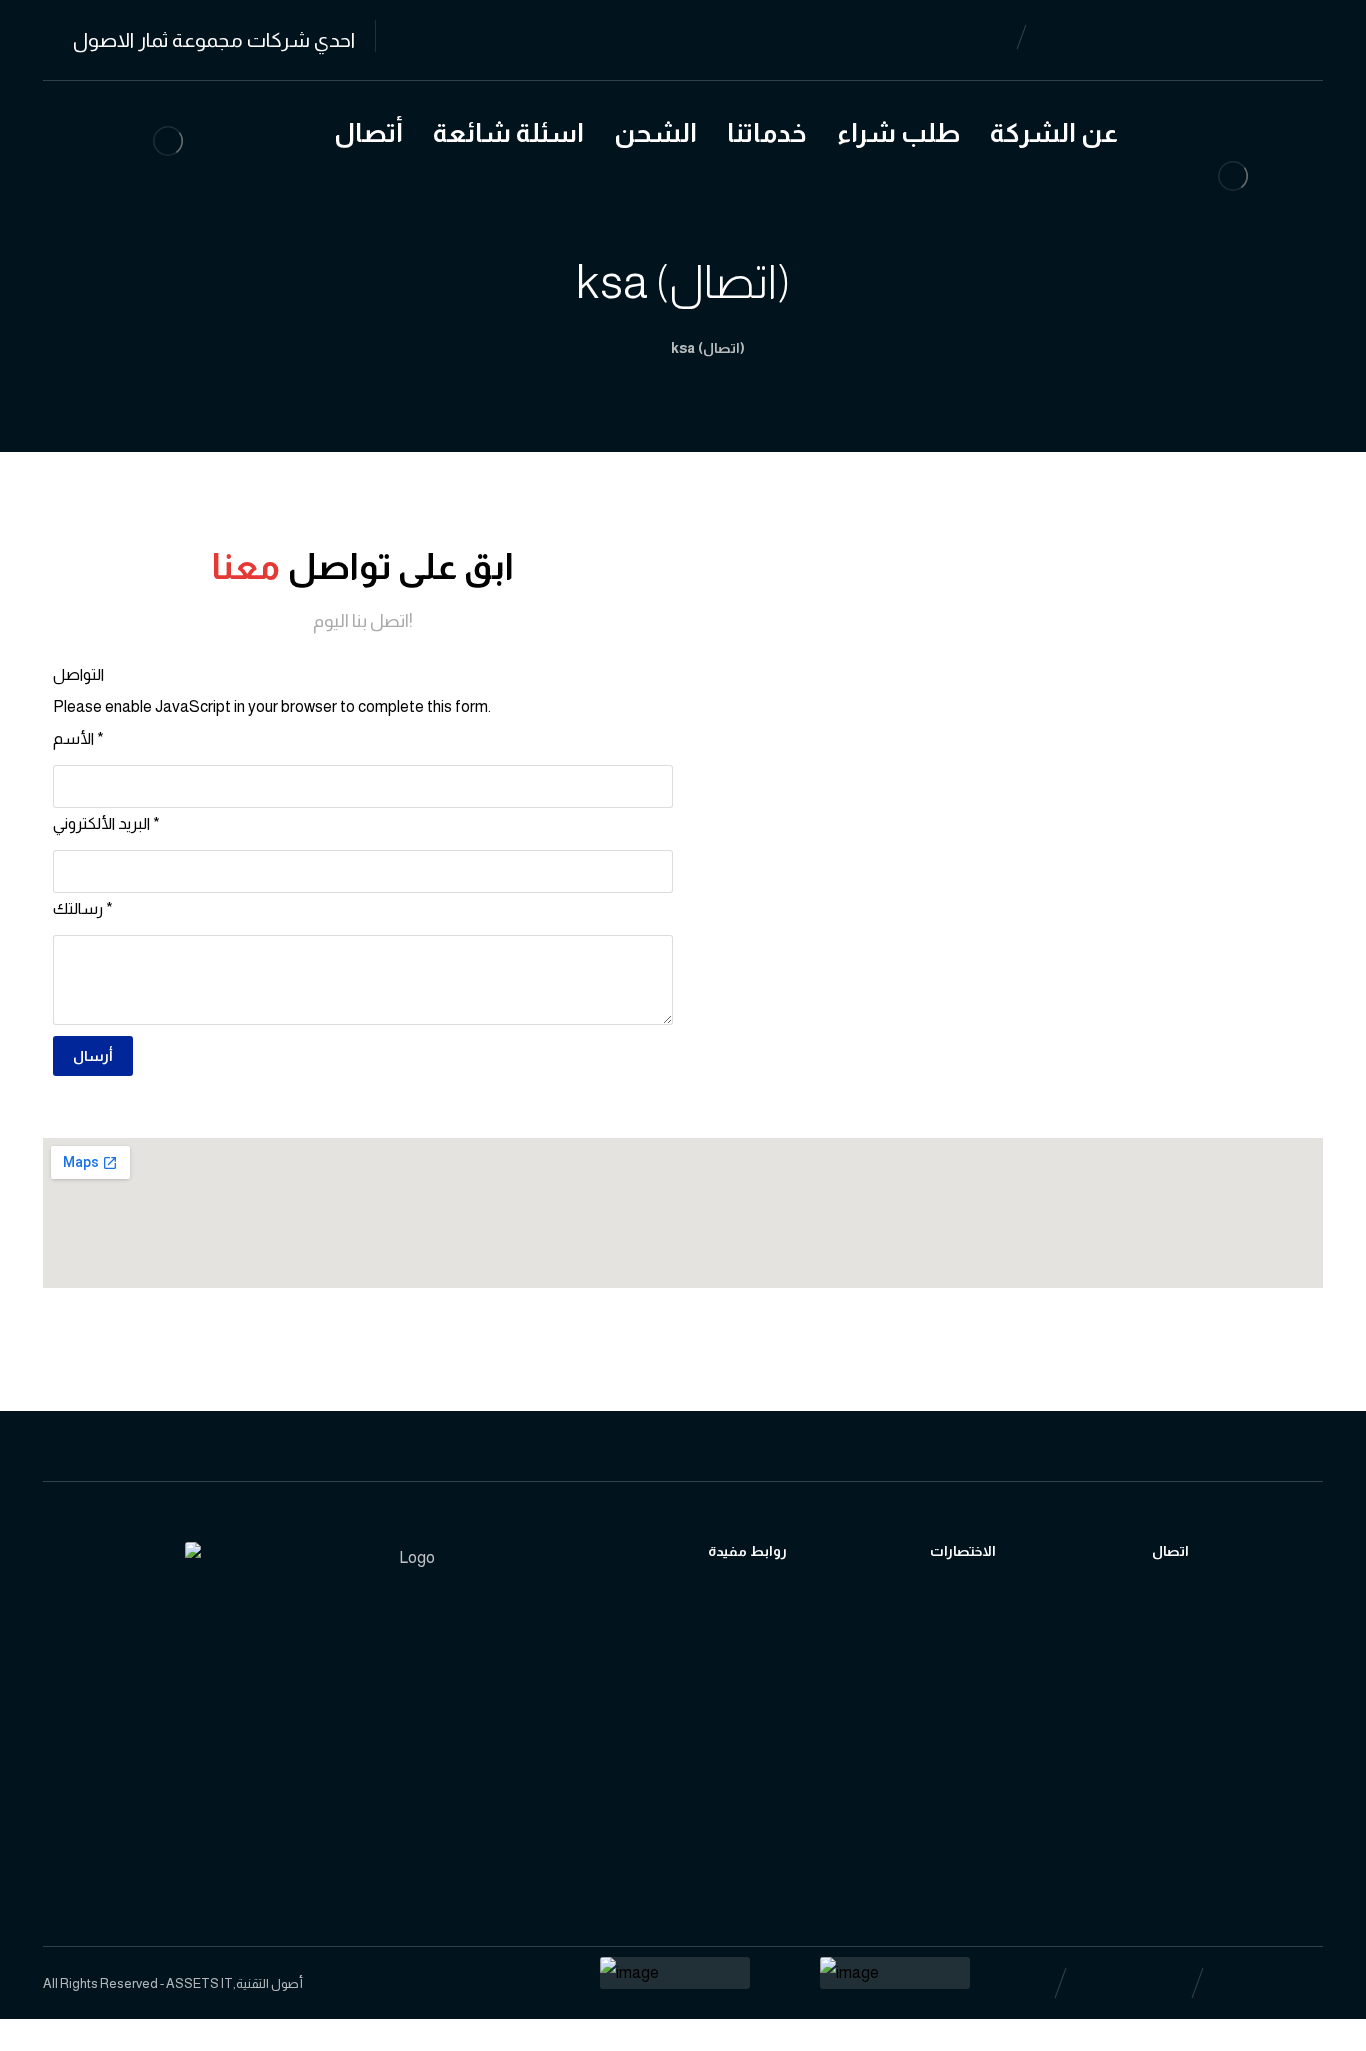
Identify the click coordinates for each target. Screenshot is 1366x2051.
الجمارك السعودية (787, 1616)
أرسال (93, 1056)
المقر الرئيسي (1216, 1648)
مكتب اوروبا (1211, 1680)
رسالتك (83, 908)
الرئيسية (978, 1616)
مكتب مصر (1210, 1744)
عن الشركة (987, 1648)
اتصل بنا (1199, 1616)
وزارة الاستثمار (775, 1680)
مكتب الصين (1214, 1712)
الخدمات (979, 1680)
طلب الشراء (990, 1712)
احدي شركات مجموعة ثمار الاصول (172, 1869)
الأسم (78, 738)
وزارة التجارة (766, 1648)
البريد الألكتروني (106, 823)
